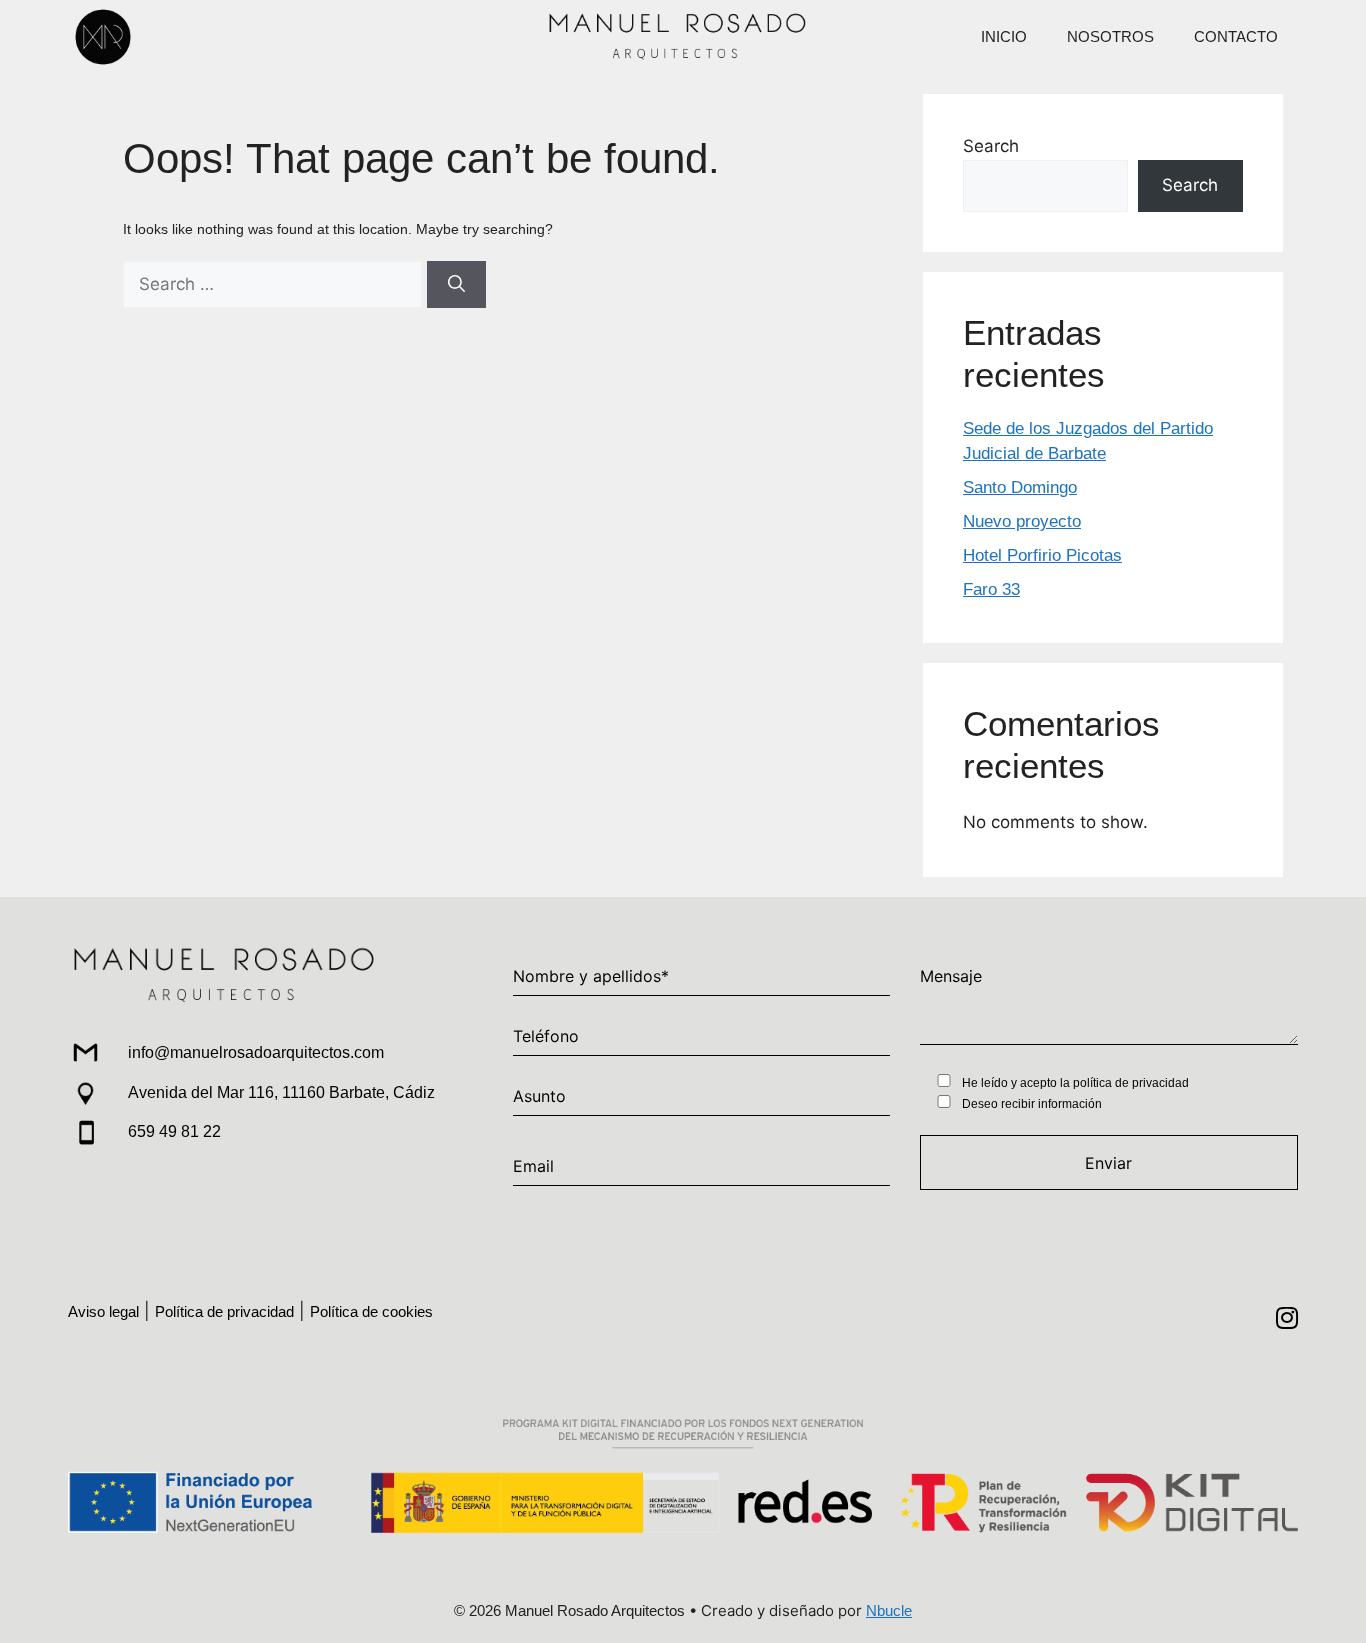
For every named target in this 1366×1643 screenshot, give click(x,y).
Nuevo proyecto (1022, 521)
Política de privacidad (224, 1311)
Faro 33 (991, 589)
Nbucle (889, 1610)
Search (991, 146)
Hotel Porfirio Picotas (1042, 555)
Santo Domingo (1020, 487)
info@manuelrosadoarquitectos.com (256, 1052)
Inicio (1004, 36)
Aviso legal (103, 1311)
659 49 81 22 (174, 1131)
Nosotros (1110, 36)
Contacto (1236, 36)
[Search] (456, 285)
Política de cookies (371, 1311)
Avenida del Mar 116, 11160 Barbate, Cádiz (281, 1092)
